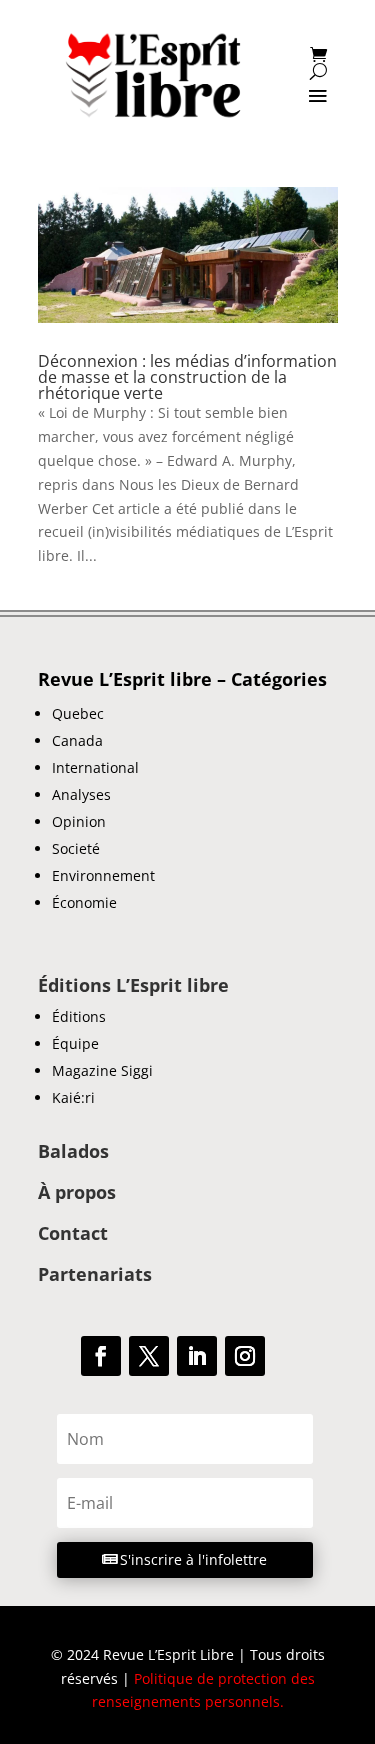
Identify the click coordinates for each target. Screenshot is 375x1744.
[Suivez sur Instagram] (245, 1356)
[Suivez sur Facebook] (101, 1356)
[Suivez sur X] (149, 1356)
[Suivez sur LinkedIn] (197, 1356)
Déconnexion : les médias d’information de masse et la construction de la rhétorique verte (187, 377)
